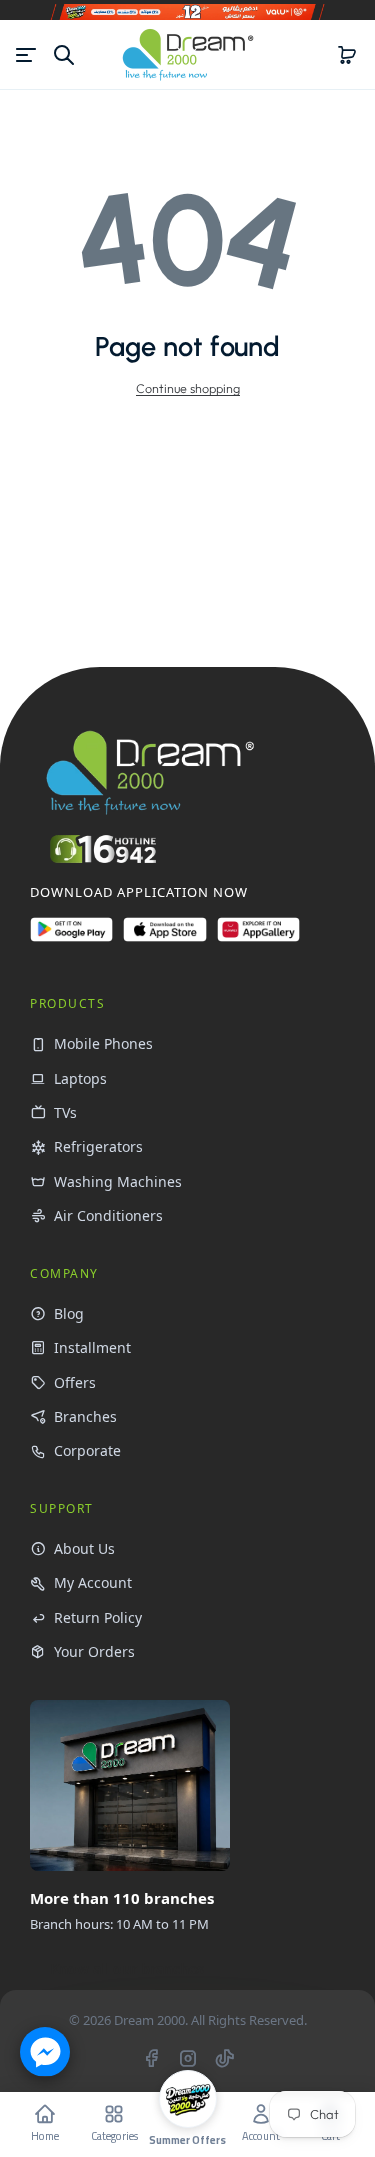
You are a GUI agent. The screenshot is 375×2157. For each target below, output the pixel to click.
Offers (75, 1382)
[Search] (64, 55)
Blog (69, 1313)
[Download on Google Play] (71, 937)
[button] (347, 55)
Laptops (80, 1078)
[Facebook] (151, 2058)
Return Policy (98, 1617)
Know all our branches (127, 1968)
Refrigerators (98, 1146)
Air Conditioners (108, 1215)
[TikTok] (225, 2058)
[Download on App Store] (164, 937)
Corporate (87, 1450)
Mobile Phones (103, 1043)
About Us (84, 1548)
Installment (92, 1347)
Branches (85, 1416)
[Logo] (188, 54)
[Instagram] (188, 2058)
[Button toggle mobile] (28, 55)
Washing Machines (118, 1181)
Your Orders (94, 1651)
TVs (65, 1112)
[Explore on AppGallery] (258, 937)
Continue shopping (188, 388)
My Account (93, 1582)
